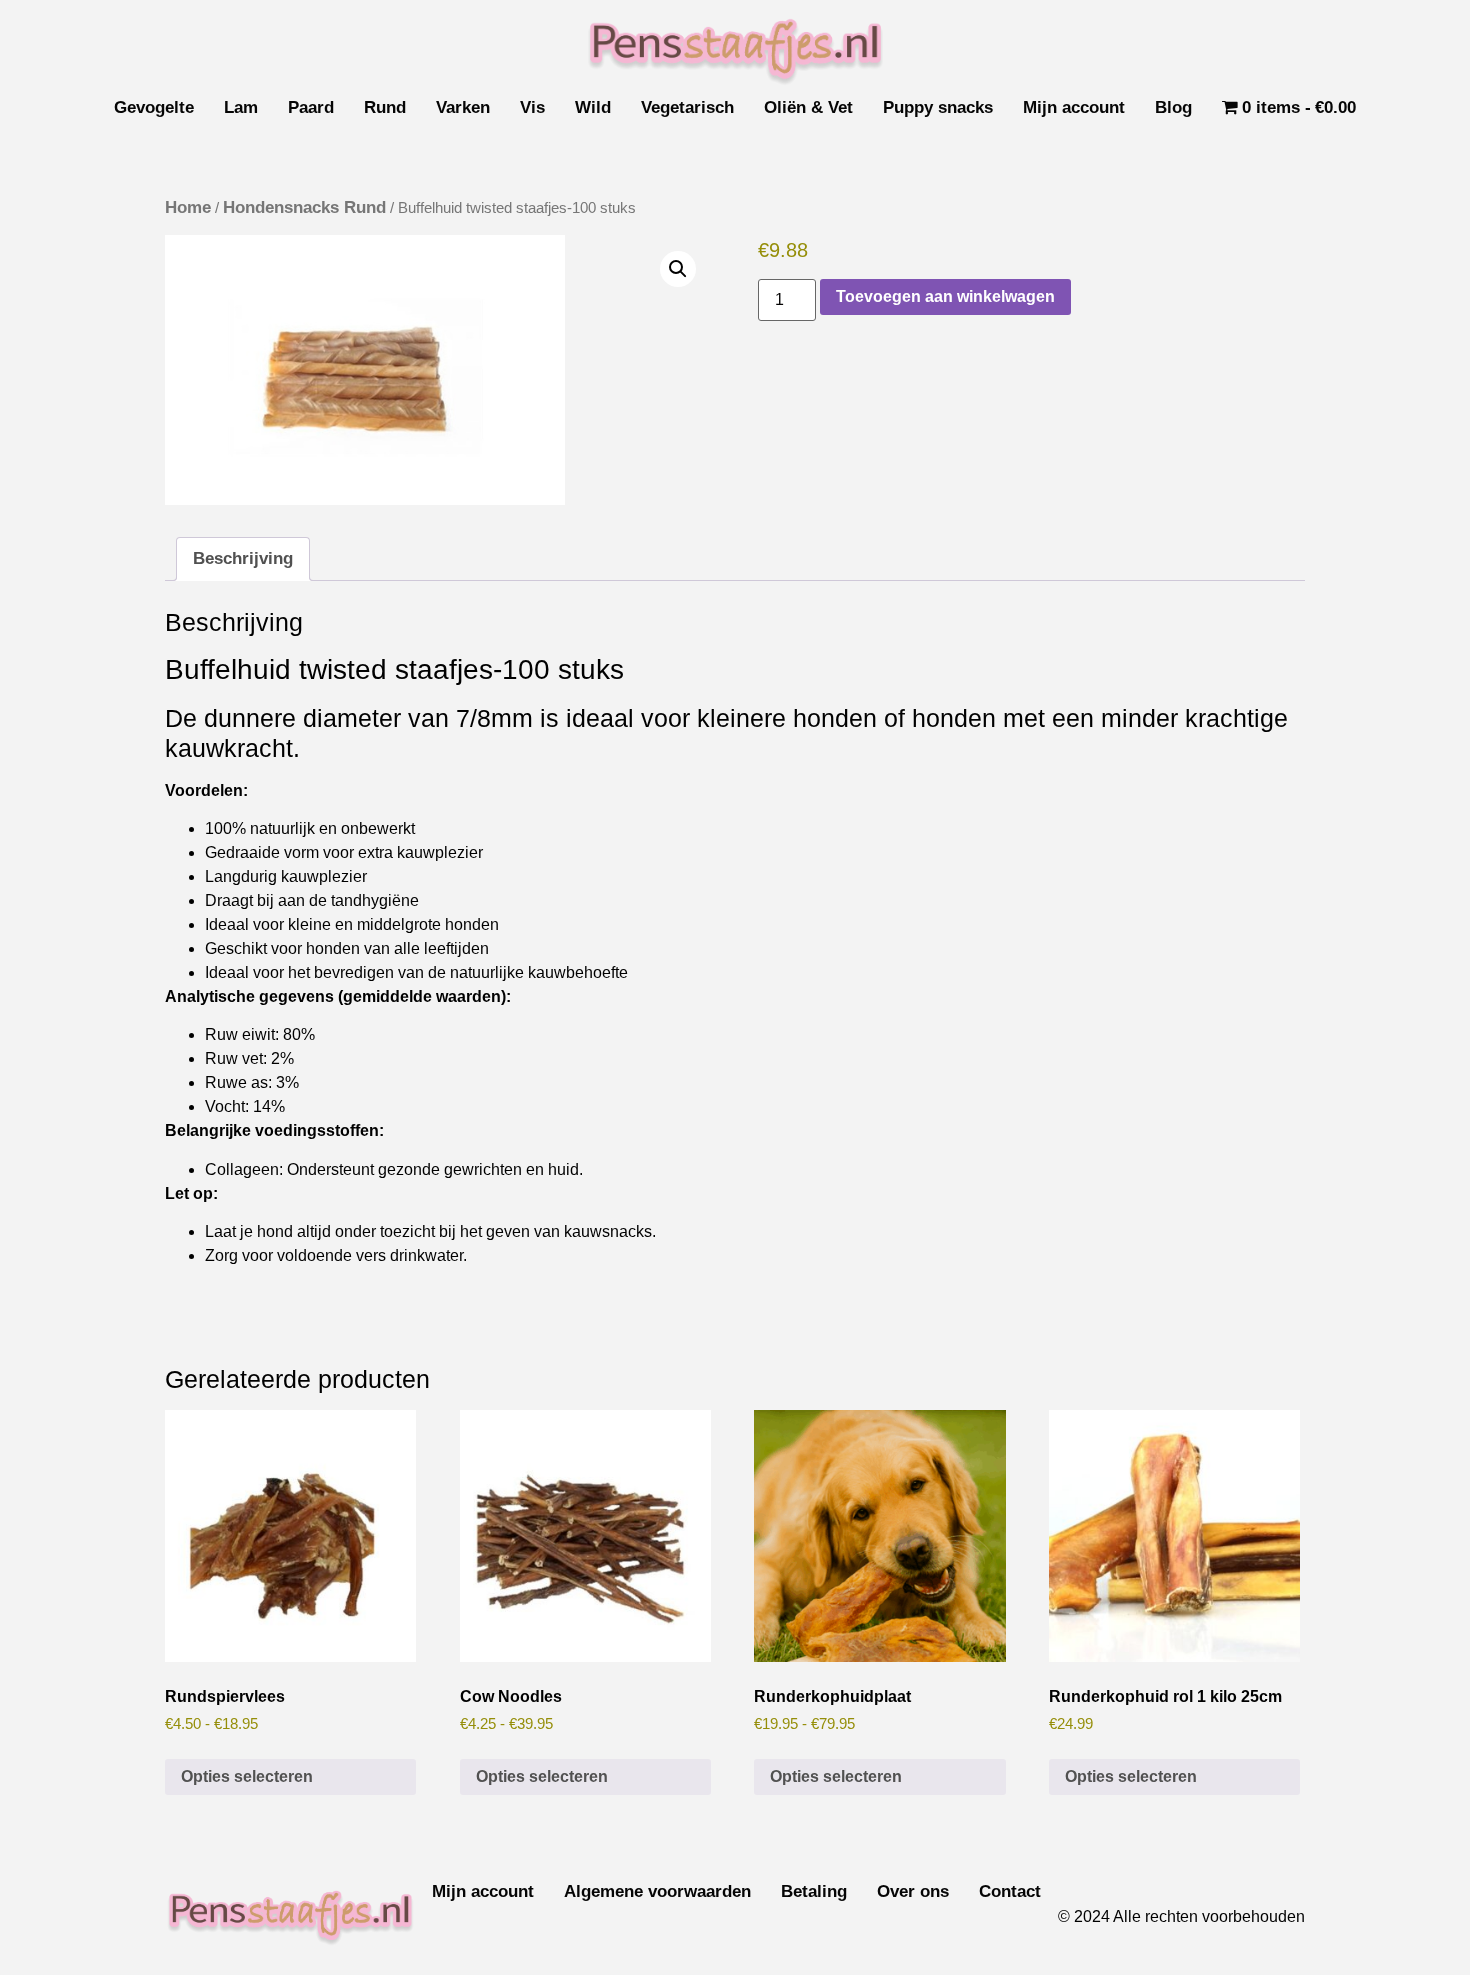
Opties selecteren (247, 1776)
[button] (678, 269)
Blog (1173, 107)
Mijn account (1074, 107)
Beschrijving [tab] (243, 558)
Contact (1010, 1891)
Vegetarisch (687, 107)
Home (188, 207)
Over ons (913, 1891)
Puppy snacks (938, 107)
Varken (463, 107)
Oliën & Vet (808, 107)
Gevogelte (154, 107)
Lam (241, 107)
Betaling (814, 1891)
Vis (532, 107)
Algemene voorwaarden (657, 1891)
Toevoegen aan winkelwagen (945, 296)
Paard (311, 107)
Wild (593, 107)
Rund (385, 107)
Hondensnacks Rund (304, 207)
